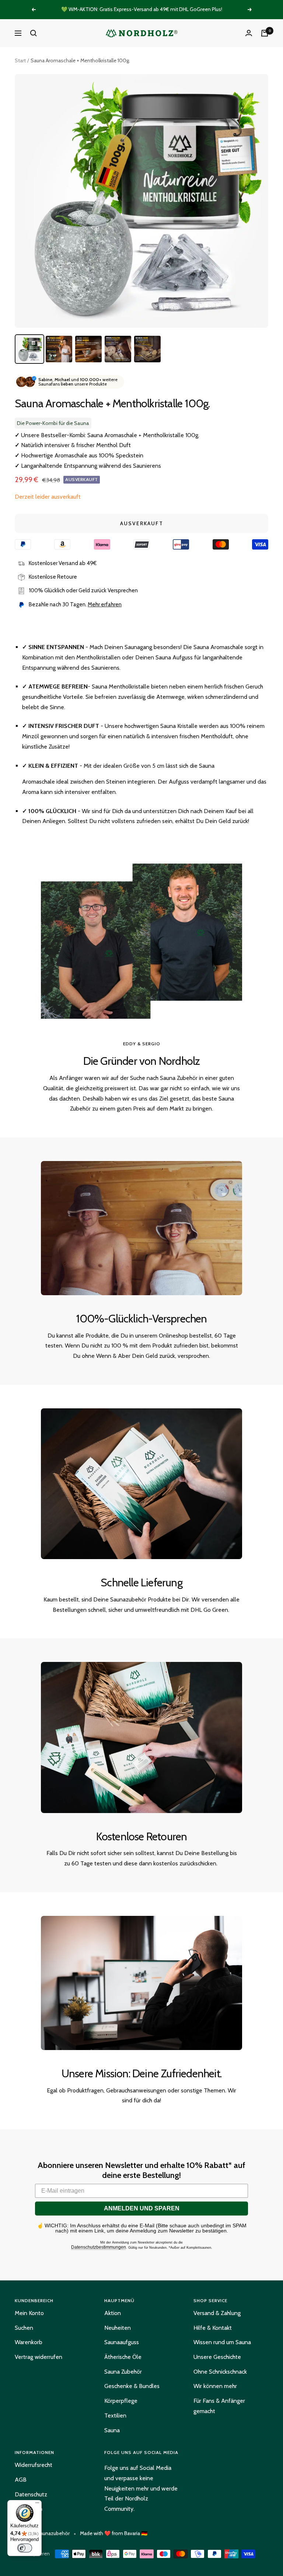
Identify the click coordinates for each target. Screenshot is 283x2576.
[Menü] (37, 2504)
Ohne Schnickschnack (220, 2372)
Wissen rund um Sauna (222, 2342)
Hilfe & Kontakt (213, 2328)
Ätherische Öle (123, 2357)
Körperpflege (121, 2401)
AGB (21, 2480)
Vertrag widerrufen (39, 2357)
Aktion (113, 2313)
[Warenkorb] (265, 33)
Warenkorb (29, 2342)
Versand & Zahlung (217, 2313)
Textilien (115, 2415)
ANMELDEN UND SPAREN (142, 2208)
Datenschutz (31, 2494)
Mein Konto (29, 2313)
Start (20, 60)
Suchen (24, 2328)
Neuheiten (118, 2328)
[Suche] (34, 33)
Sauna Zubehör (123, 2372)
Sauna (112, 2430)
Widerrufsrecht (34, 2465)
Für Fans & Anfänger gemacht (219, 2406)
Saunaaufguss (122, 2342)
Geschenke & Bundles (132, 2386)
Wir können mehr (215, 2386)
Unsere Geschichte (217, 2357)
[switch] (25, 2548)
